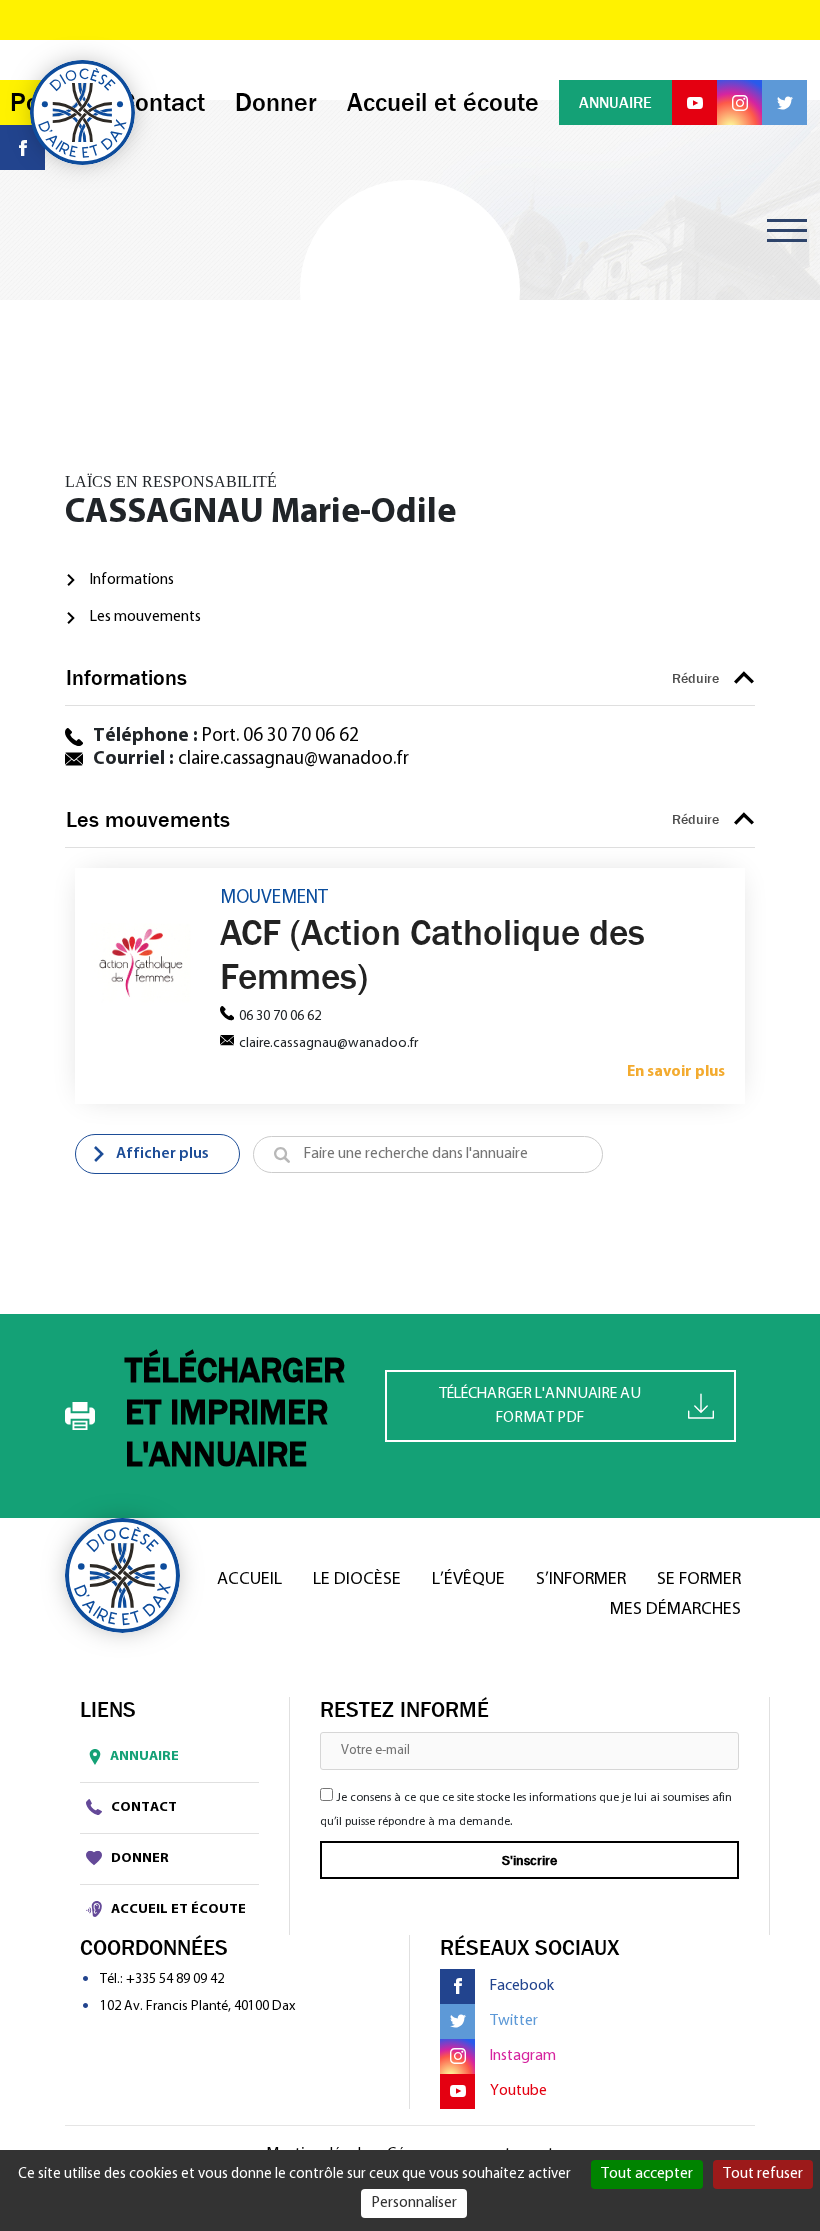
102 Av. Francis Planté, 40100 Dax (197, 2006)
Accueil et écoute (177, 1909)
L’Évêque (468, 1580)
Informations (132, 580)
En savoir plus (676, 1072)
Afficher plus (162, 1154)
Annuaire (144, 1756)
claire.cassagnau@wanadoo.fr (293, 759)
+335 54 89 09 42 (175, 1979)
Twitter (514, 2021)
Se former (699, 1580)
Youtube (518, 2091)
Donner (138, 1858)
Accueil (249, 1580)
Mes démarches (675, 1610)
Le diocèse (357, 1580)
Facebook (522, 1986)
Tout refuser (763, 2174)
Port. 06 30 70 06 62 (280, 736)
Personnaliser (414, 2203)
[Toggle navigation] (787, 230)
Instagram (523, 2056)
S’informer (581, 1580)
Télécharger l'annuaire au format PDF (540, 1406)
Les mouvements (145, 617)
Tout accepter (647, 2174)
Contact (142, 1807)
